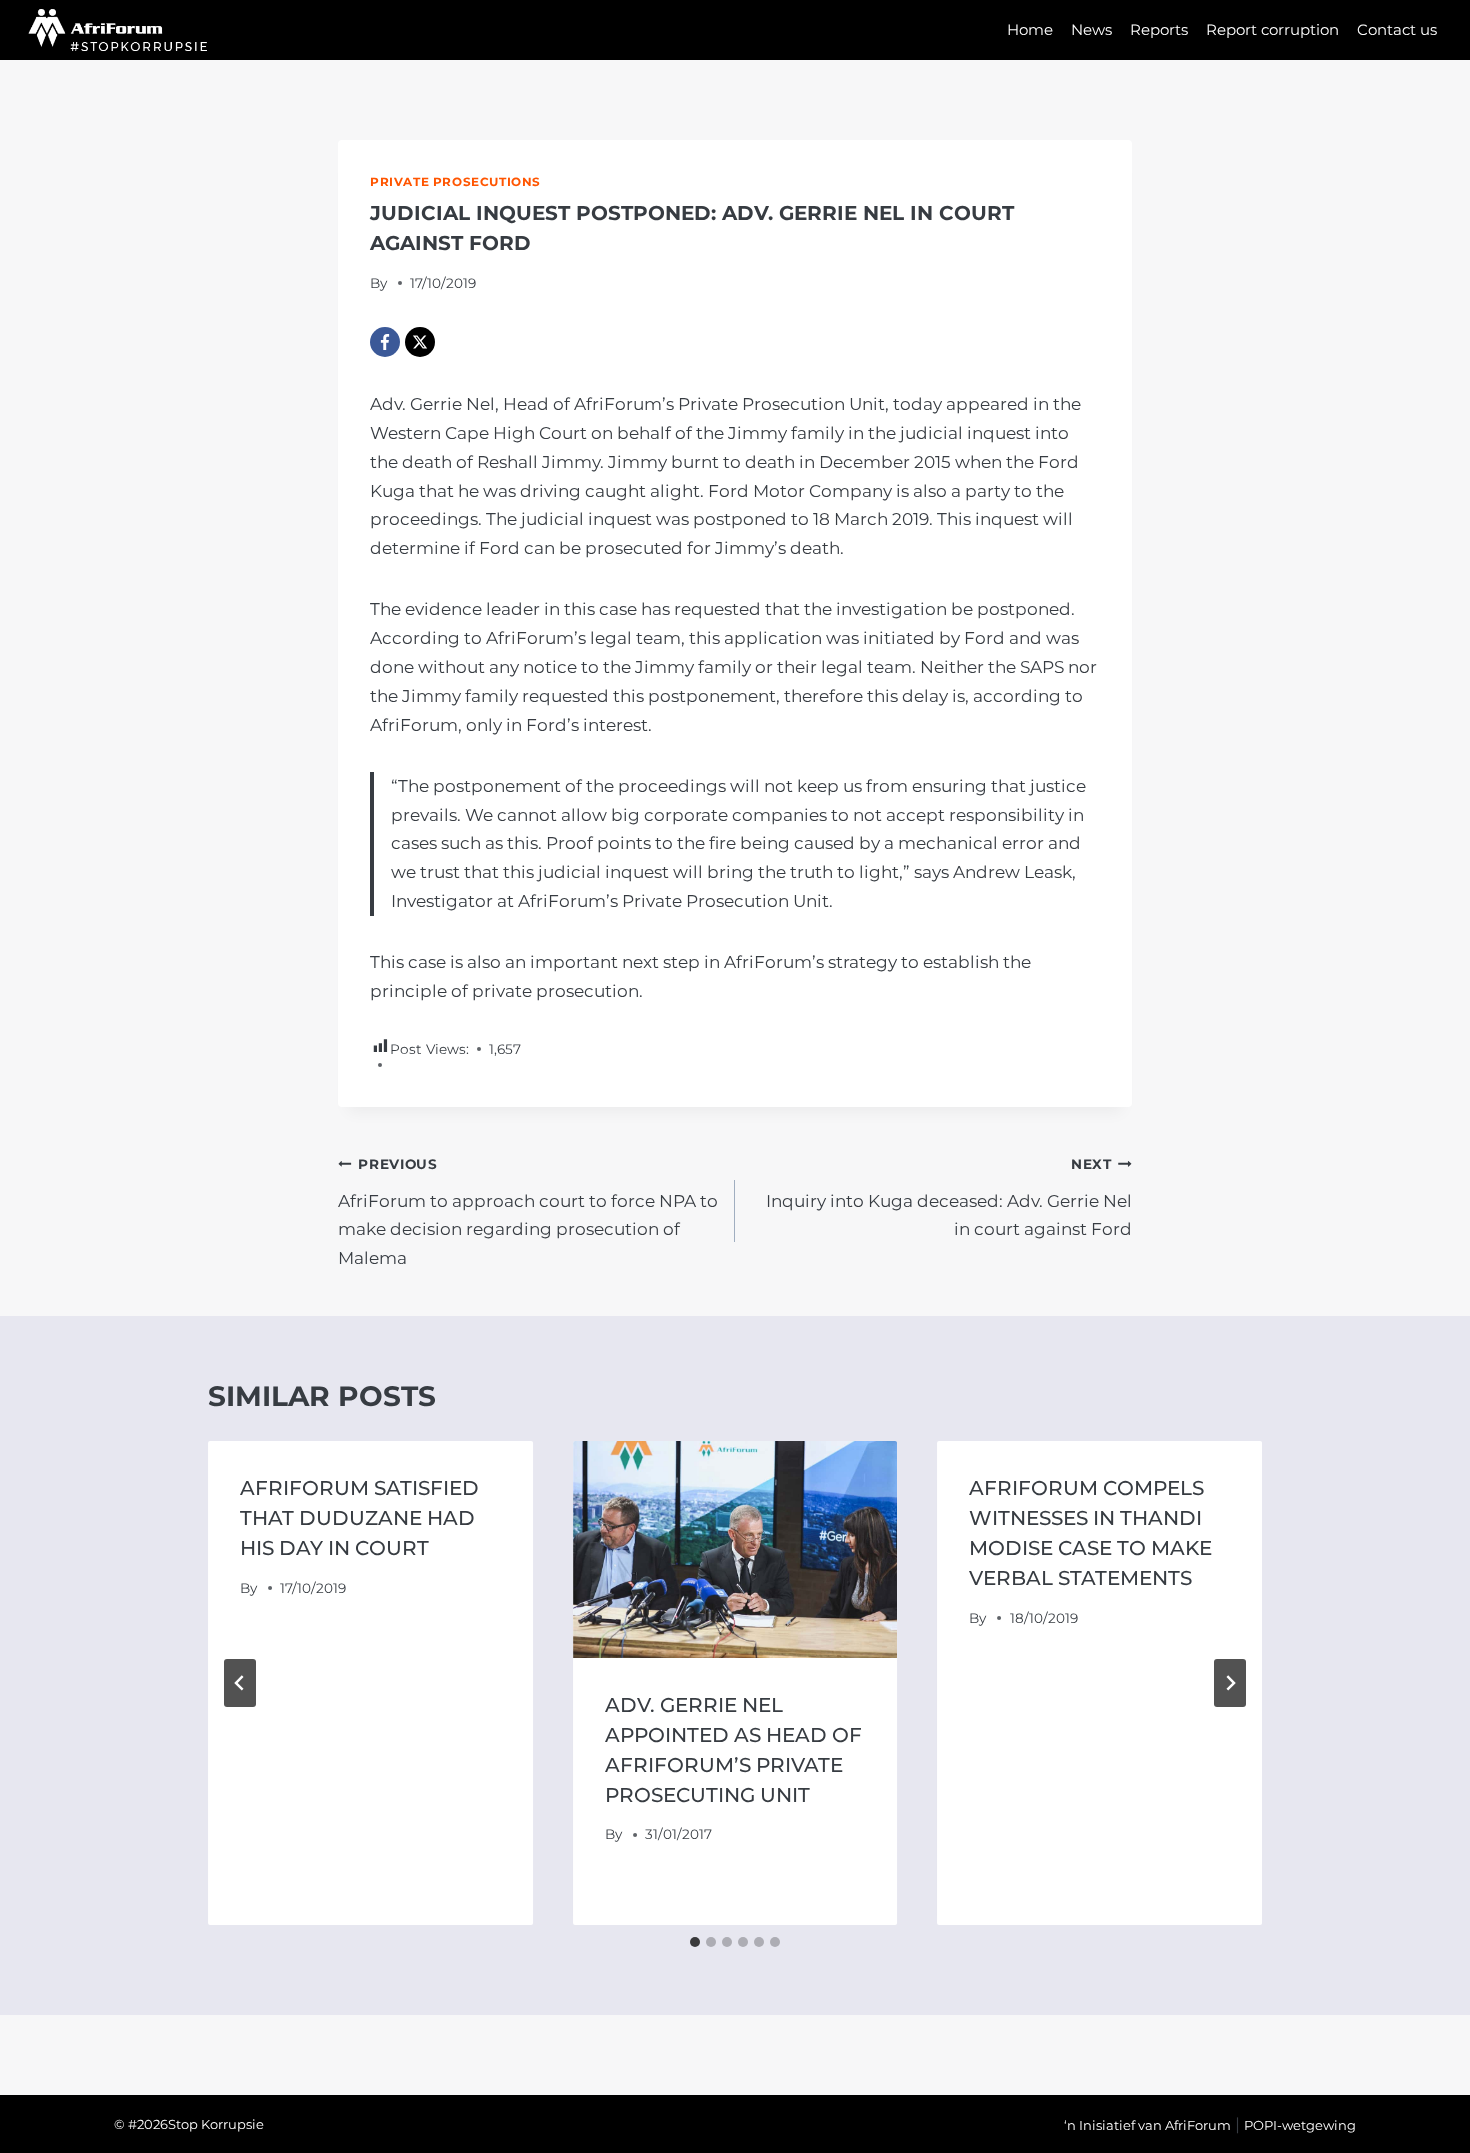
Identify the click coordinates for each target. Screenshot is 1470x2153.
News (1091, 29)
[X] (420, 342)
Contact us (1397, 29)
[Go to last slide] (240, 1683)
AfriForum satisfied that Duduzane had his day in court (359, 1518)
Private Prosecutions (455, 181)
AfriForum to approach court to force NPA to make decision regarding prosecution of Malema (528, 1212)
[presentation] (735, 1549)
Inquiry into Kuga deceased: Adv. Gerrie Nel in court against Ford (949, 1197)
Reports (1159, 29)
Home (1030, 29)
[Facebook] (385, 342)
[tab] (695, 1942)
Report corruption (1272, 29)
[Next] (1230, 1683)
